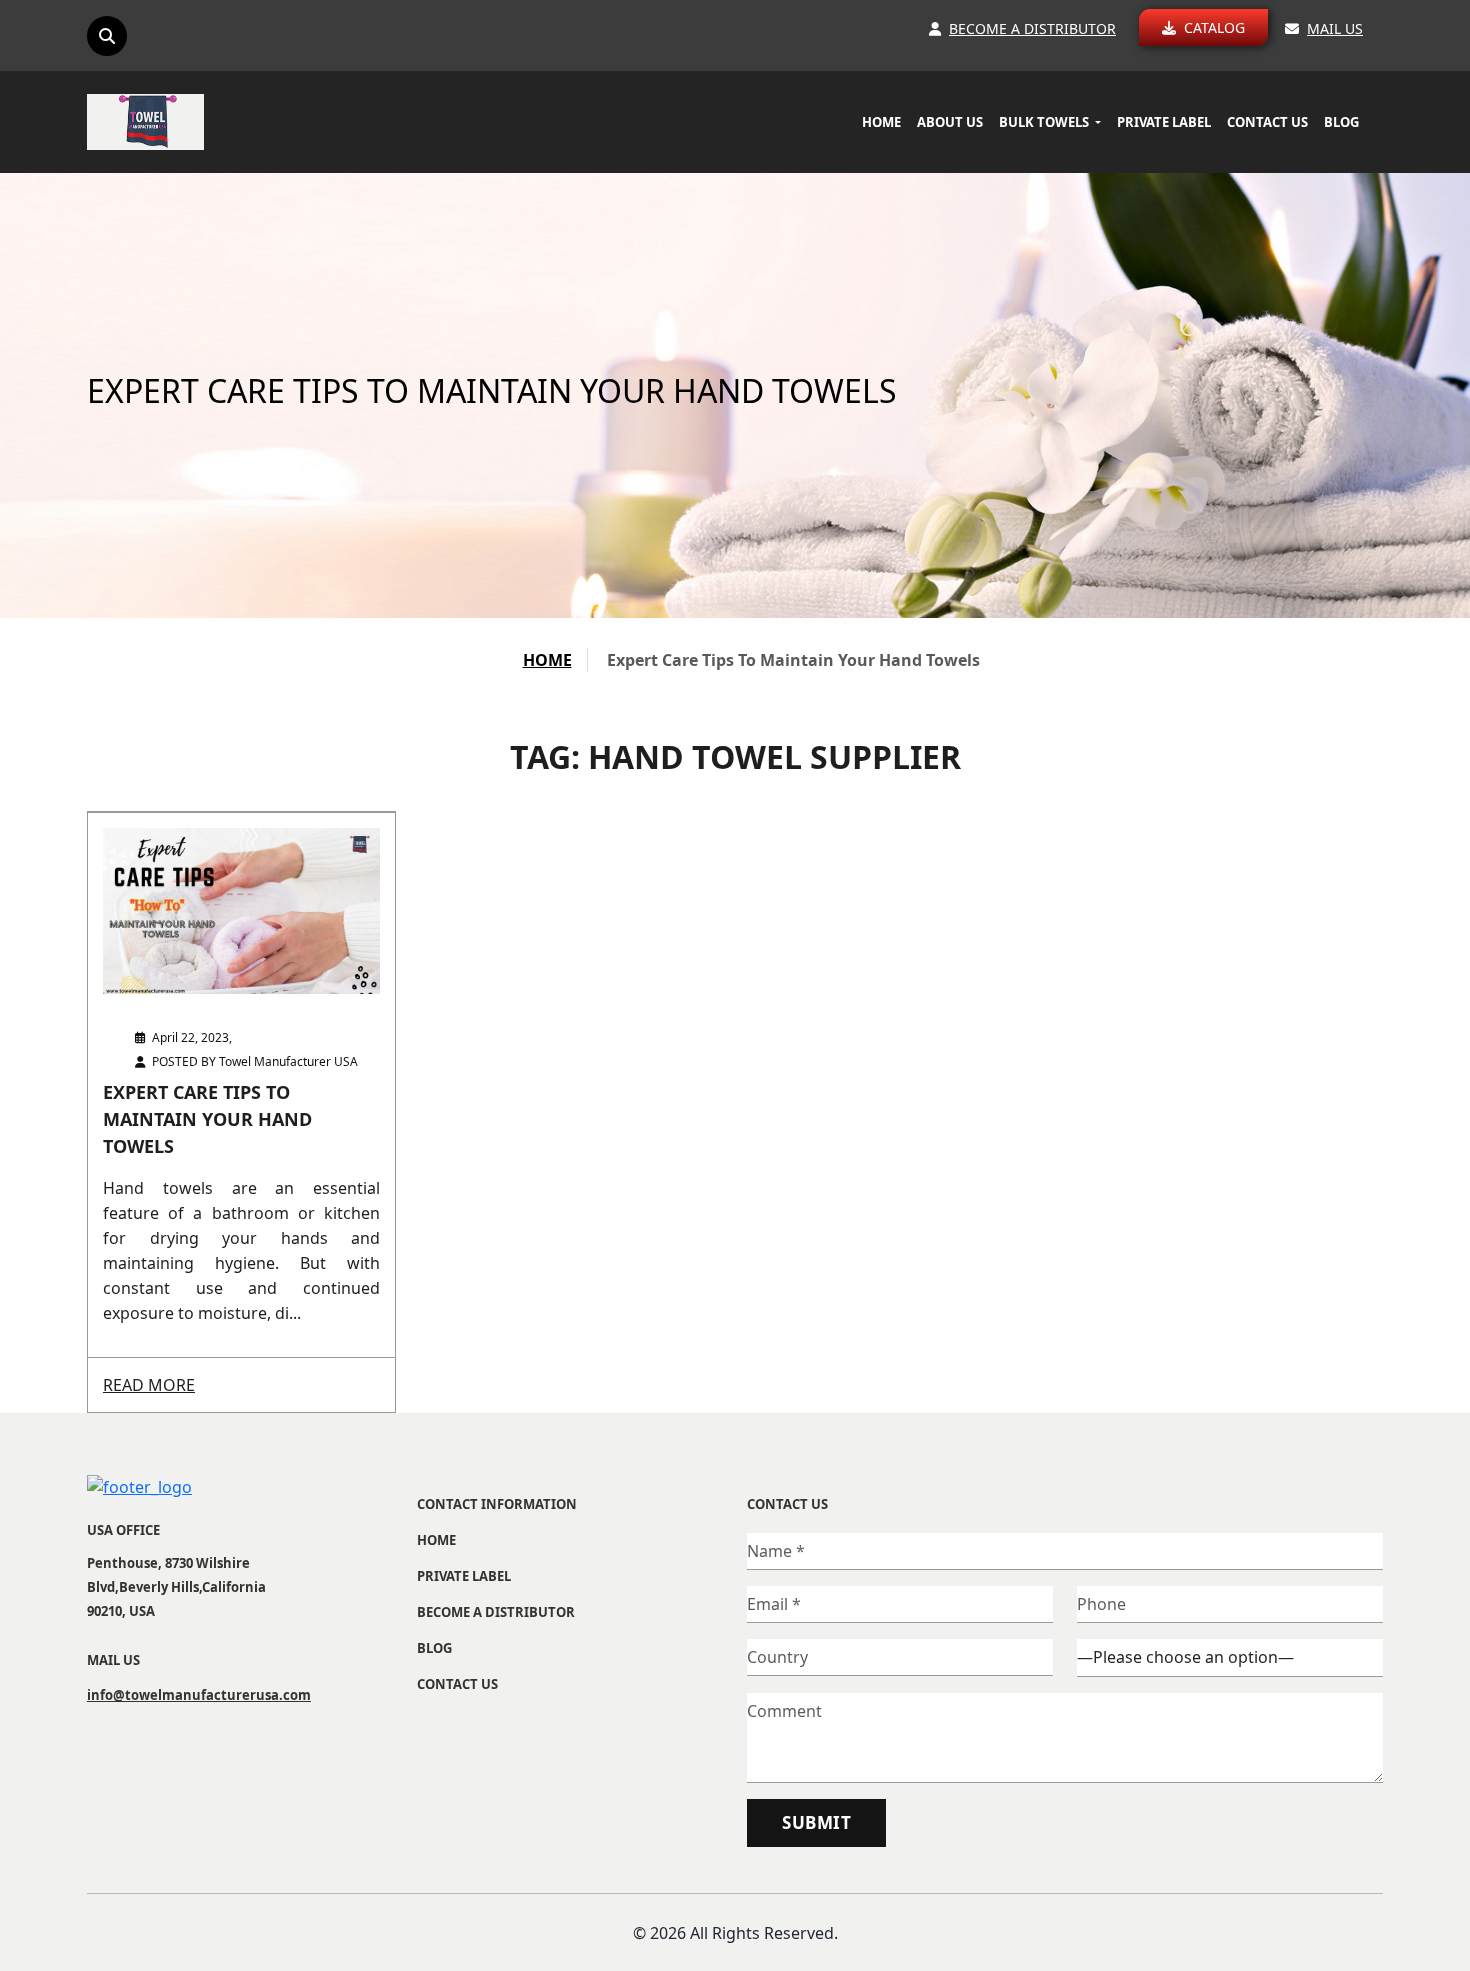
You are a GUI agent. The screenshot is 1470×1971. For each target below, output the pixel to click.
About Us (950, 122)
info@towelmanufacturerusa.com (177, 1695)
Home (881, 122)
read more (149, 1385)
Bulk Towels (1045, 122)
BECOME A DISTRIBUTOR (496, 1612)
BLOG (1341, 122)
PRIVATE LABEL (1164, 122)
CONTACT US (1267, 122)
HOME (547, 660)
